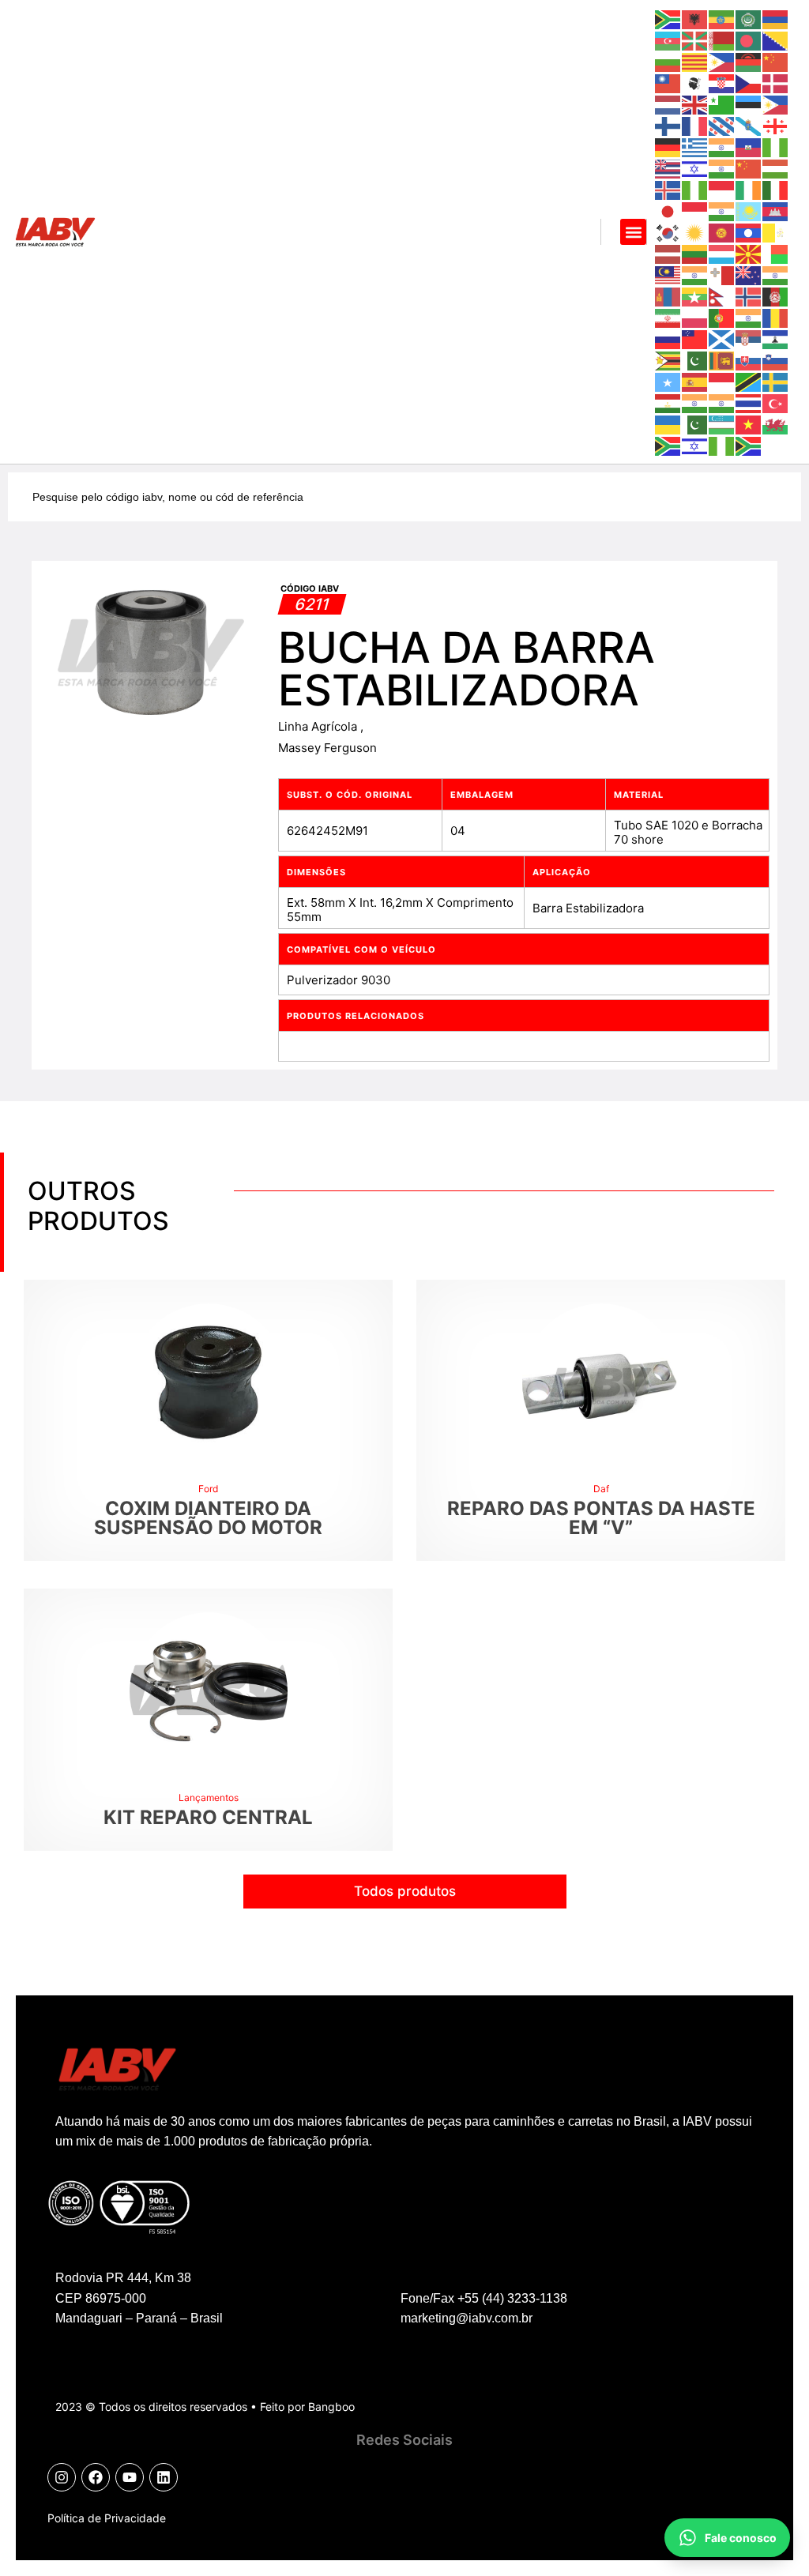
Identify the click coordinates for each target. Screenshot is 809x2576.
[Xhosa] (668, 445)
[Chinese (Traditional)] (668, 83)
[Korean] (668, 232)
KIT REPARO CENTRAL (208, 1817)
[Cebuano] (722, 61)
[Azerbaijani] (668, 40)
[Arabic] (749, 19)
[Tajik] (668, 402)
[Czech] (749, 83)
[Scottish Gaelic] (722, 338)
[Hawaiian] (668, 168)
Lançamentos (209, 1798)
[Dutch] (668, 104)
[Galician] (749, 125)
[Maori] (749, 275)
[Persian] (668, 317)
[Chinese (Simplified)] (776, 61)
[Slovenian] (776, 360)
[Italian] (776, 189)
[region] (205, 2434)
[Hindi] (722, 168)
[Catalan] (695, 61)
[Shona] (668, 360)
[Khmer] (776, 211)
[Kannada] (722, 211)
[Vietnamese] (749, 424)
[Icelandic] (668, 189)
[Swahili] (749, 381)
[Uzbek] (722, 424)
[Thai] (749, 402)
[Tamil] (695, 402)
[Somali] (668, 381)
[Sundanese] (722, 381)
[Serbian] (749, 338)
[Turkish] (776, 402)
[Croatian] (722, 83)
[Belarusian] (722, 40)
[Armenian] (776, 19)
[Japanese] (668, 211)
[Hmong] (749, 168)
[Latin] (776, 232)
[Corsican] (695, 83)
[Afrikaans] (668, 19)
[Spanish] (695, 381)
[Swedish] (776, 381)
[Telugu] (722, 402)
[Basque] (695, 40)
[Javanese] (695, 211)
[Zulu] (749, 445)
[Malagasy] (776, 253)
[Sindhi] (695, 360)
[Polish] (695, 317)
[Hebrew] (695, 168)
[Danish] (776, 83)
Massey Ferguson (327, 748)
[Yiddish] (695, 445)
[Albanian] (695, 19)
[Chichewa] (749, 61)
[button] (633, 232)
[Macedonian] (749, 253)
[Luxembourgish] (722, 253)
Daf (601, 1489)
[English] (695, 104)
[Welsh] (776, 424)
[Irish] (749, 189)
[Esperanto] (722, 104)
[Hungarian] (776, 168)
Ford (208, 1489)
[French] (695, 125)
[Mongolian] (668, 296)
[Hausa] (776, 147)
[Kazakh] (749, 211)
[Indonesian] (722, 189)
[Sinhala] (722, 360)
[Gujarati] (722, 147)
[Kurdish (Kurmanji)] (695, 232)
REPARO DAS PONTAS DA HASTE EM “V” (601, 1518)
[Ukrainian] (668, 424)
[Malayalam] (695, 275)
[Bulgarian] (668, 61)
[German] (668, 147)
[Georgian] (776, 125)
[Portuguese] (722, 317)
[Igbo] (695, 189)
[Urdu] (695, 424)
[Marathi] (776, 275)
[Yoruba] (722, 445)
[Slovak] (749, 360)
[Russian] (668, 338)
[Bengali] (749, 40)
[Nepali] (722, 296)
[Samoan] (695, 338)
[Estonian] (749, 104)
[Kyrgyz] (722, 232)
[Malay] (668, 275)
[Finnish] (668, 125)
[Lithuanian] (695, 253)
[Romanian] (776, 317)
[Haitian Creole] (749, 147)
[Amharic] (722, 19)
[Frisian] (722, 125)
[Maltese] (722, 275)
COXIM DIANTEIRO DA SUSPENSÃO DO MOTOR (208, 1518)
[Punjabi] (749, 317)
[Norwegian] (749, 296)
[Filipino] (776, 104)
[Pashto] (776, 296)
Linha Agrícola (319, 726)
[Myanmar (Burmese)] (695, 296)
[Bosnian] (776, 40)
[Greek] (695, 147)
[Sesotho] (776, 338)
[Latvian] (668, 253)
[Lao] (749, 232)
